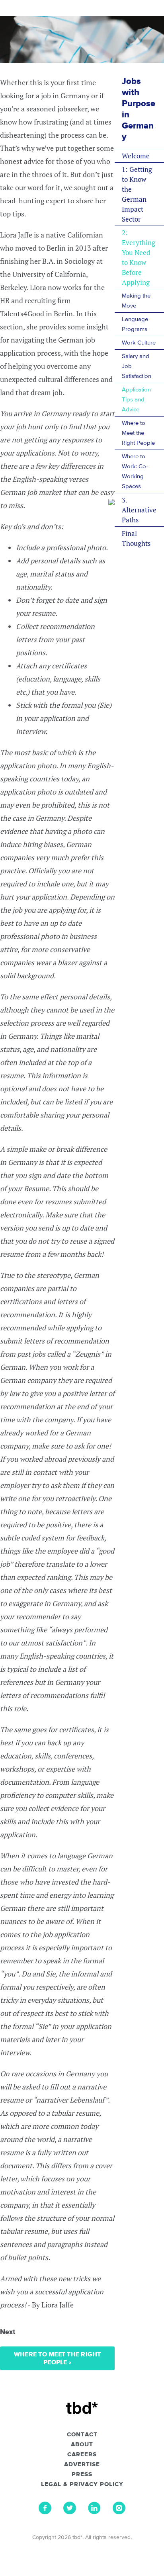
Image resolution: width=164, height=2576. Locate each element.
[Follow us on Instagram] (119, 2512)
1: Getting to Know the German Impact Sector (137, 194)
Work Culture (139, 343)
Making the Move (136, 301)
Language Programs (135, 324)
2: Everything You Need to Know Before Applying (139, 257)
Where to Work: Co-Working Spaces (135, 471)
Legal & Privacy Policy (82, 2484)
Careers (82, 2455)
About (82, 2445)
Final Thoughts (136, 538)
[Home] (82, 2408)
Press (82, 2475)
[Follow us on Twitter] (70, 2512)
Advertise (82, 2465)
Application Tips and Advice (136, 400)
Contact (82, 2435)
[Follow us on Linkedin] (94, 2512)
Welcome (136, 156)
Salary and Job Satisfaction (137, 366)
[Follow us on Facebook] (45, 2512)
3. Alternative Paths (139, 510)
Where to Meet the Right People (138, 433)
